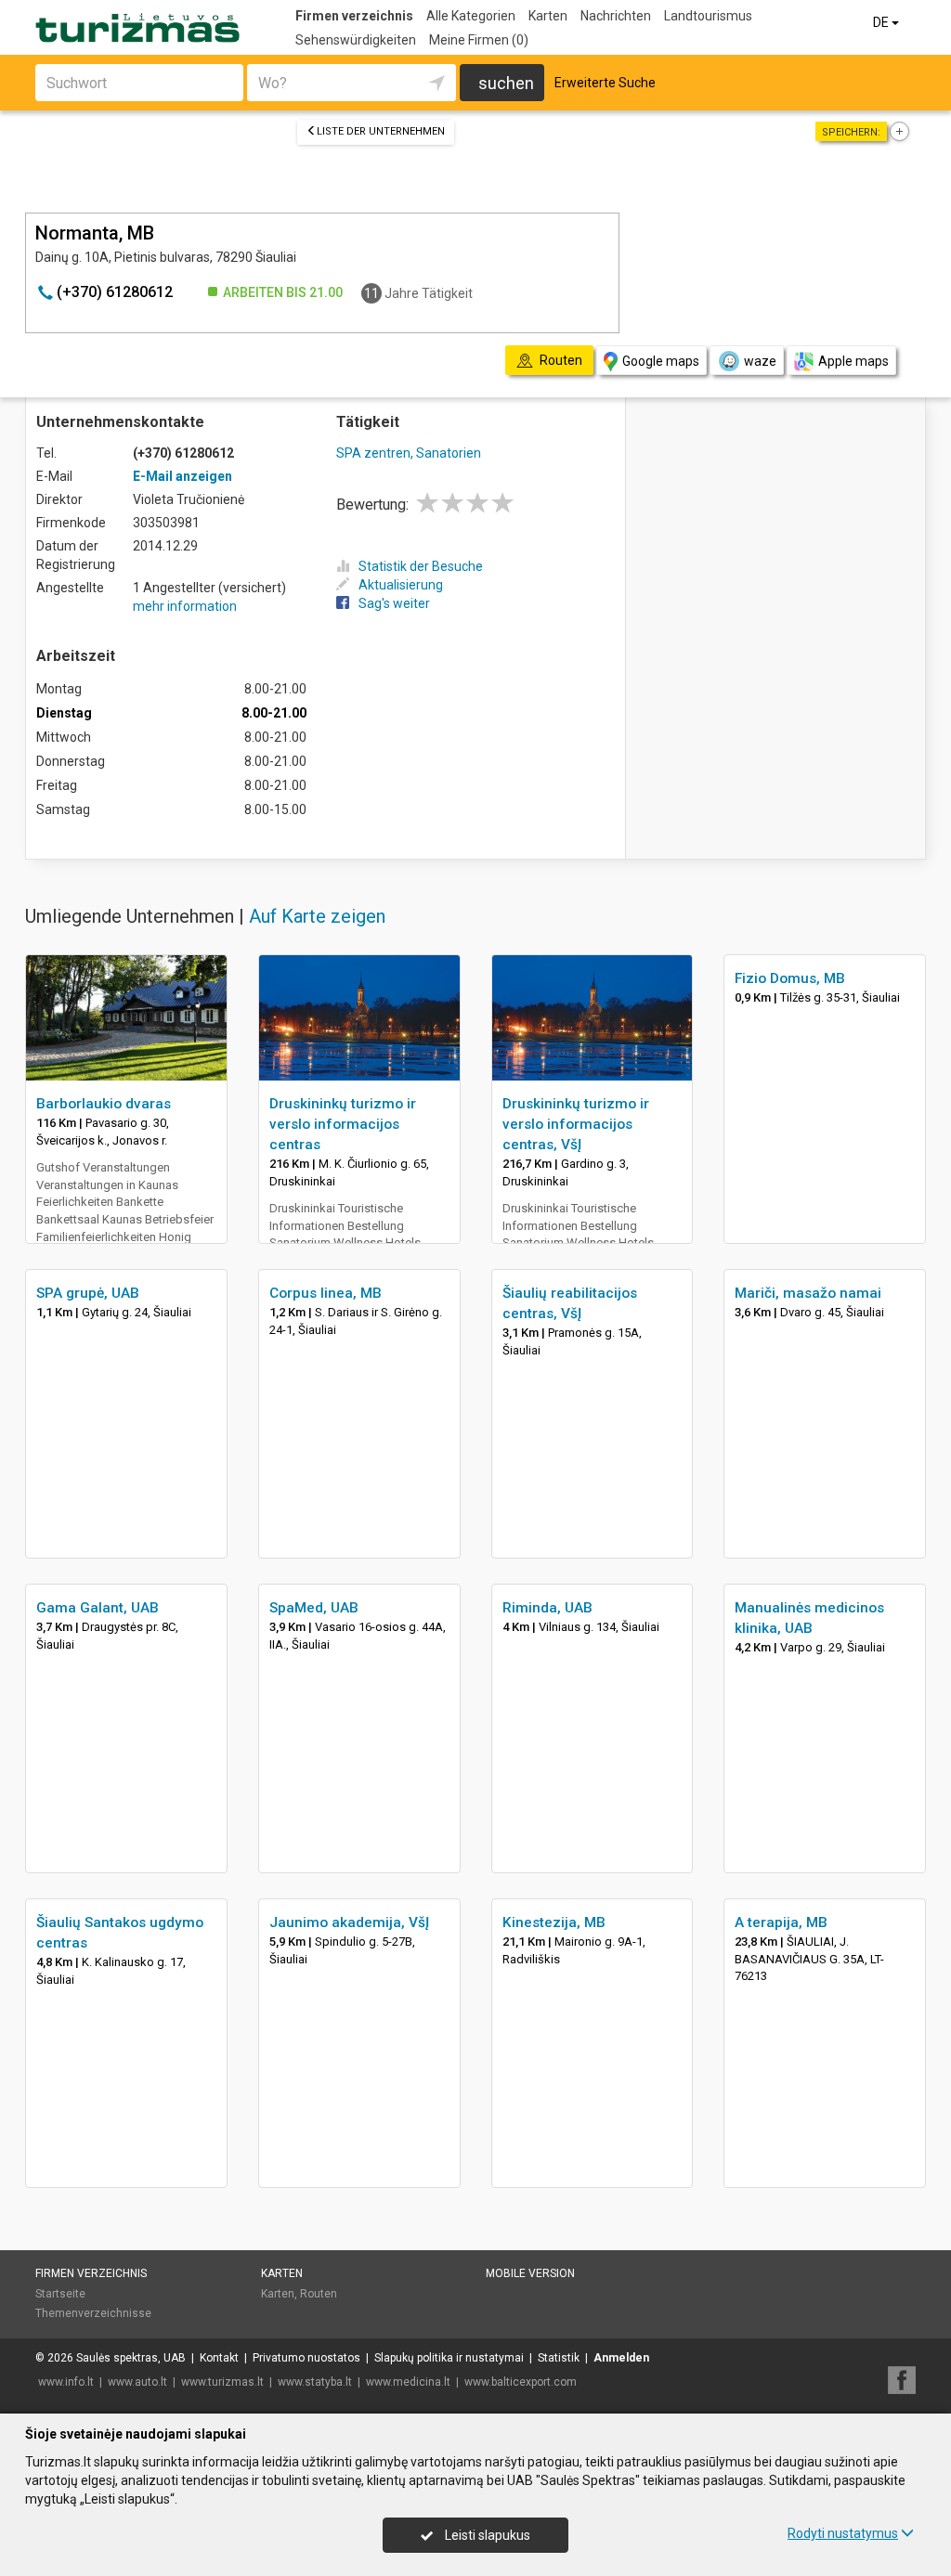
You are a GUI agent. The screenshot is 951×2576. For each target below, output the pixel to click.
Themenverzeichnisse (93, 2313)
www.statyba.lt (315, 2382)
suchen (506, 83)
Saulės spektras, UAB (131, 2358)
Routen (319, 2294)
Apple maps (853, 361)
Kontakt (219, 2358)
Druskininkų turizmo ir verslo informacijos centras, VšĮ (576, 1124)
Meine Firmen (479, 40)
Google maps (661, 361)
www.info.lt (66, 2382)
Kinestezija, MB (554, 1922)
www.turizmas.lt (222, 2382)
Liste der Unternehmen (381, 131)
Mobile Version (530, 2273)
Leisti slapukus (486, 2535)
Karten (548, 16)
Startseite (60, 2294)
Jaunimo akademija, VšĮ (349, 1922)
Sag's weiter (394, 603)
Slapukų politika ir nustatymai (449, 2358)
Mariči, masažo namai (808, 1293)
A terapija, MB (781, 1922)
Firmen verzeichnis (354, 16)
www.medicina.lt (408, 2382)
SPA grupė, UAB (88, 1293)
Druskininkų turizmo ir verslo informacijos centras (343, 1124)
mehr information (185, 606)
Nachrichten (616, 16)
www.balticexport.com (521, 2382)
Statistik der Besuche (421, 566)
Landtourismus (708, 16)
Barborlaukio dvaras (104, 1104)
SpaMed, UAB (314, 1608)
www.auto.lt (137, 2382)
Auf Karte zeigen (317, 916)
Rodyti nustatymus (843, 2533)
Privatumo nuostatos (306, 2358)
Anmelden (621, 2358)
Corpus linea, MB (326, 1293)
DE (882, 22)
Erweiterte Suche (605, 83)
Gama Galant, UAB (98, 1608)
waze (760, 361)
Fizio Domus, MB (790, 978)
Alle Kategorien (471, 16)
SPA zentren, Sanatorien (409, 453)
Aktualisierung (401, 585)
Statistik (559, 2358)
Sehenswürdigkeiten (356, 40)
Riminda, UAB (547, 1608)
